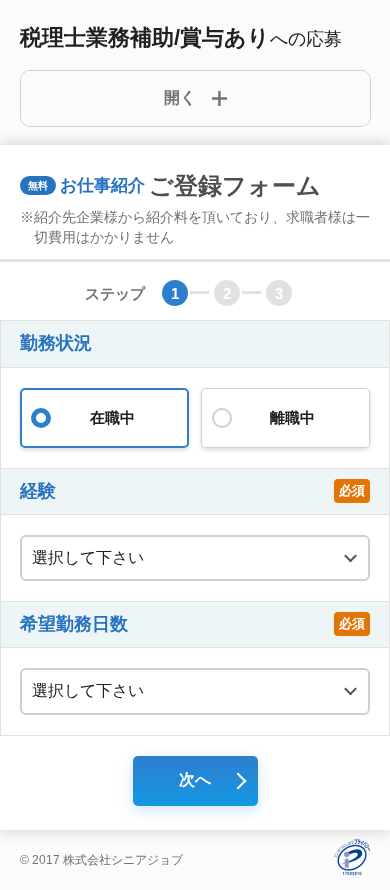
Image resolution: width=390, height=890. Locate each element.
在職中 (112, 417)
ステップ (115, 293)
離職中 (292, 417)
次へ (195, 779)
